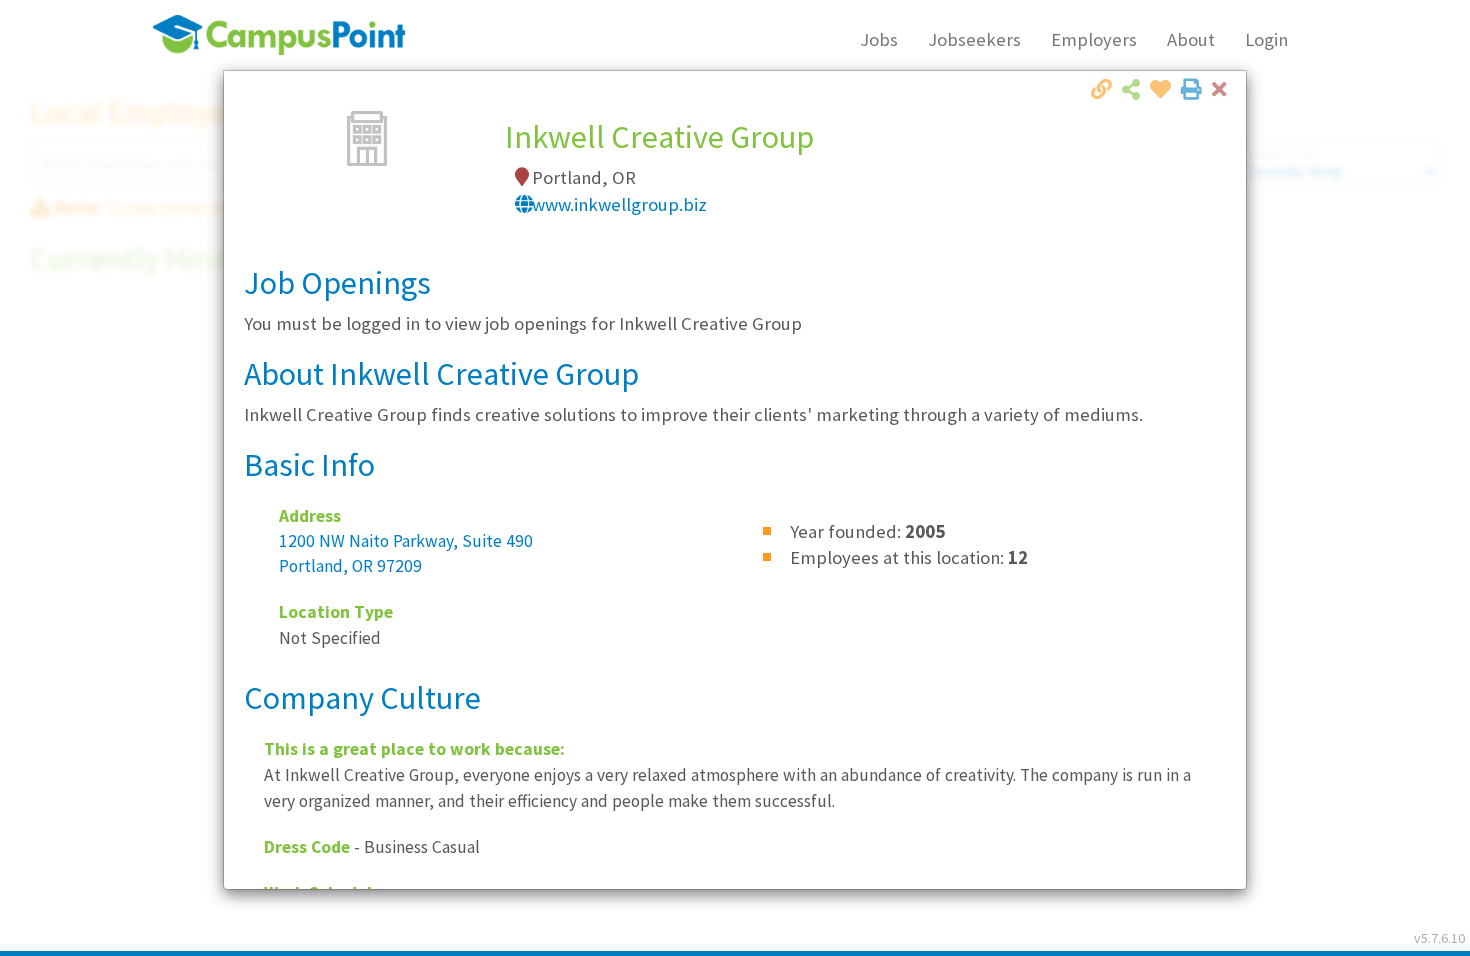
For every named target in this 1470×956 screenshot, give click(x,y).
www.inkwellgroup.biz (619, 204)
